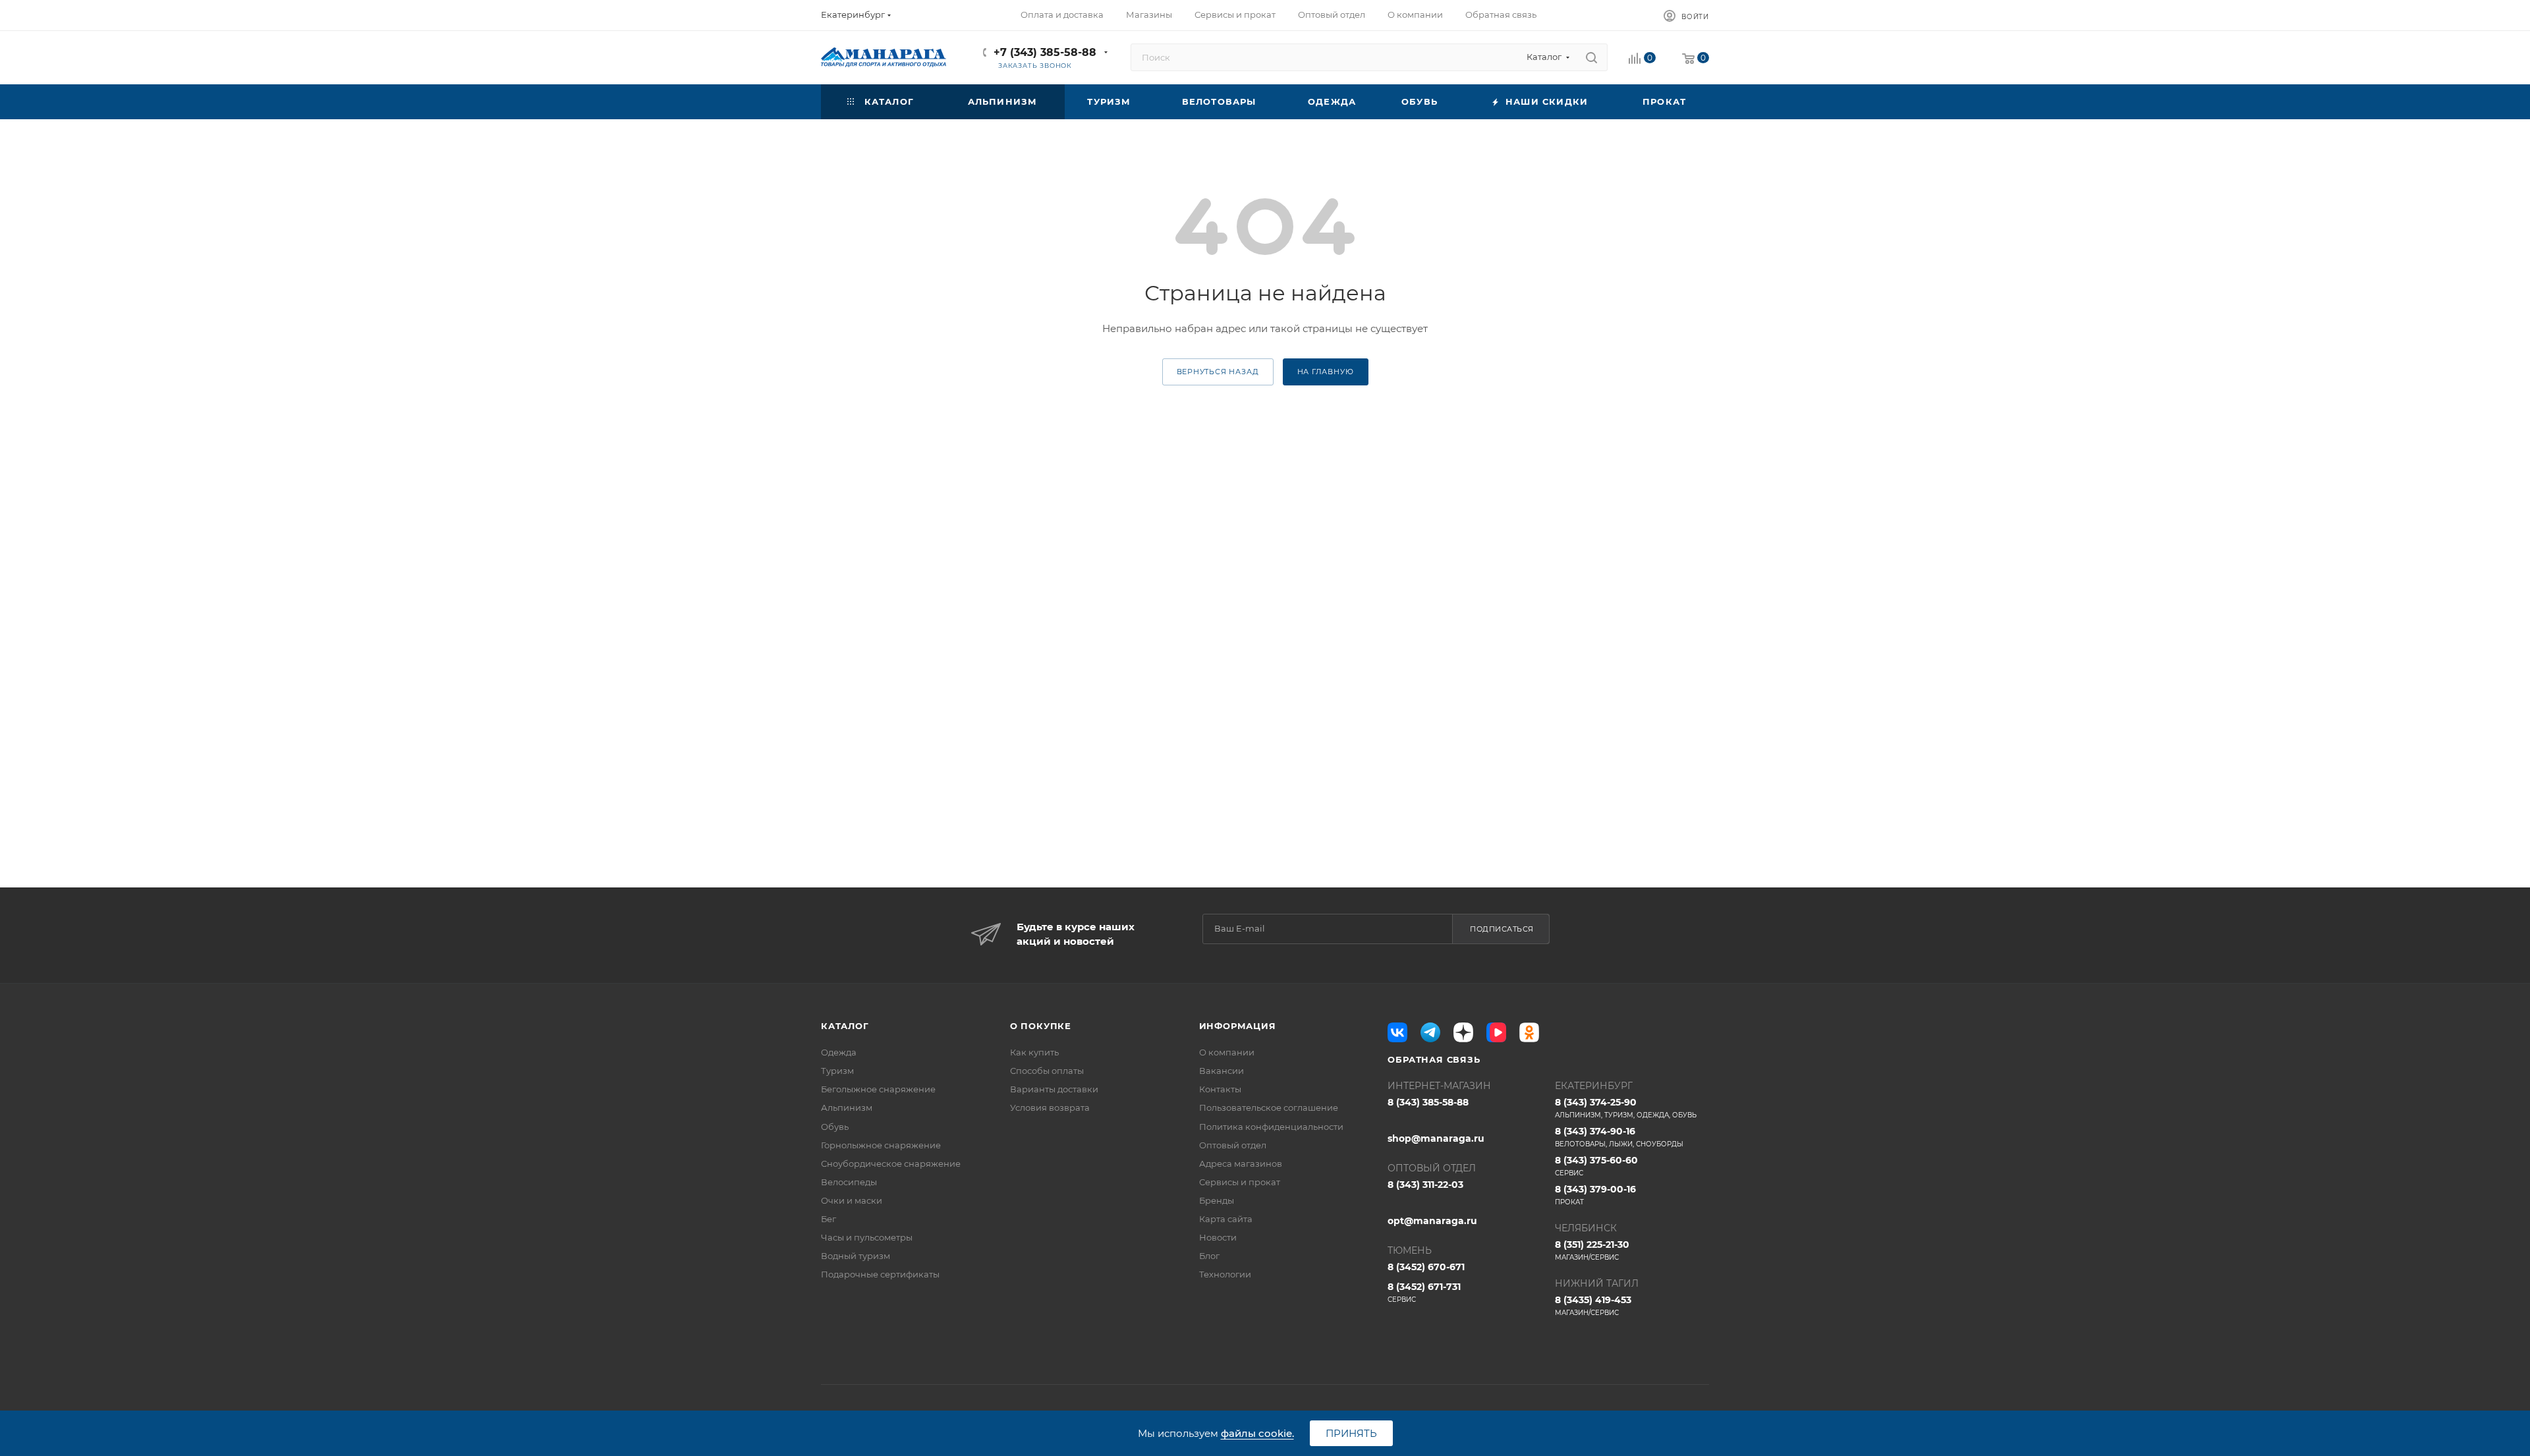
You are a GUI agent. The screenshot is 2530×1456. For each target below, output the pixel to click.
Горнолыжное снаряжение (881, 1145)
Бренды (1217, 1200)
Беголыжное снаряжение (878, 1089)
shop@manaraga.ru (1436, 1138)
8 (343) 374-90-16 (1619, 1137)
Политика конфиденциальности (1271, 1127)
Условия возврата (1050, 1107)
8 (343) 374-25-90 (1626, 1108)
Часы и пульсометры (867, 1237)
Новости (1218, 1237)
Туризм (837, 1071)
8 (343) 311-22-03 (1425, 1185)
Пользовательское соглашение (1269, 1107)
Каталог (845, 1026)
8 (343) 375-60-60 (1596, 1166)
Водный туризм (856, 1256)
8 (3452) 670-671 (1426, 1267)
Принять (1351, 1433)
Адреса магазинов (1241, 1163)
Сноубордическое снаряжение (891, 1163)
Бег (829, 1219)
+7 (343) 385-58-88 (1045, 52)
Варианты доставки (1054, 1089)
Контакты (1220, 1089)
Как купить (1034, 1052)
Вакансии (1222, 1071)
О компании (1227, 1052)
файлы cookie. (1257, 1433)
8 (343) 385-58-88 (1428, 1102)
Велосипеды (849, 1182)
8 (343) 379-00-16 (1595, 1195)
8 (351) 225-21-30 (1592, 1250)
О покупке (1041, 1026)
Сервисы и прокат (1240, 1182)
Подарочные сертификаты (880, 1274)
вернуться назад (1218, 372)
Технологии (1225, 1274)
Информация (1238, 1026)
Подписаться (1502, 929)
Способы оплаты (1047, 1071)
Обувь (835, 1127)
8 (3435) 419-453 (1593, 1305)
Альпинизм (847, 1107)
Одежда (839, 1052)
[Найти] (1591, 57)
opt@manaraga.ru (1432, 1221)
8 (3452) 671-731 (1424, 1292)
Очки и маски (852, 1200)
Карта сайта (1226, 1219)
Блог (1209, 1256)
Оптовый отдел (1233, 1145)
